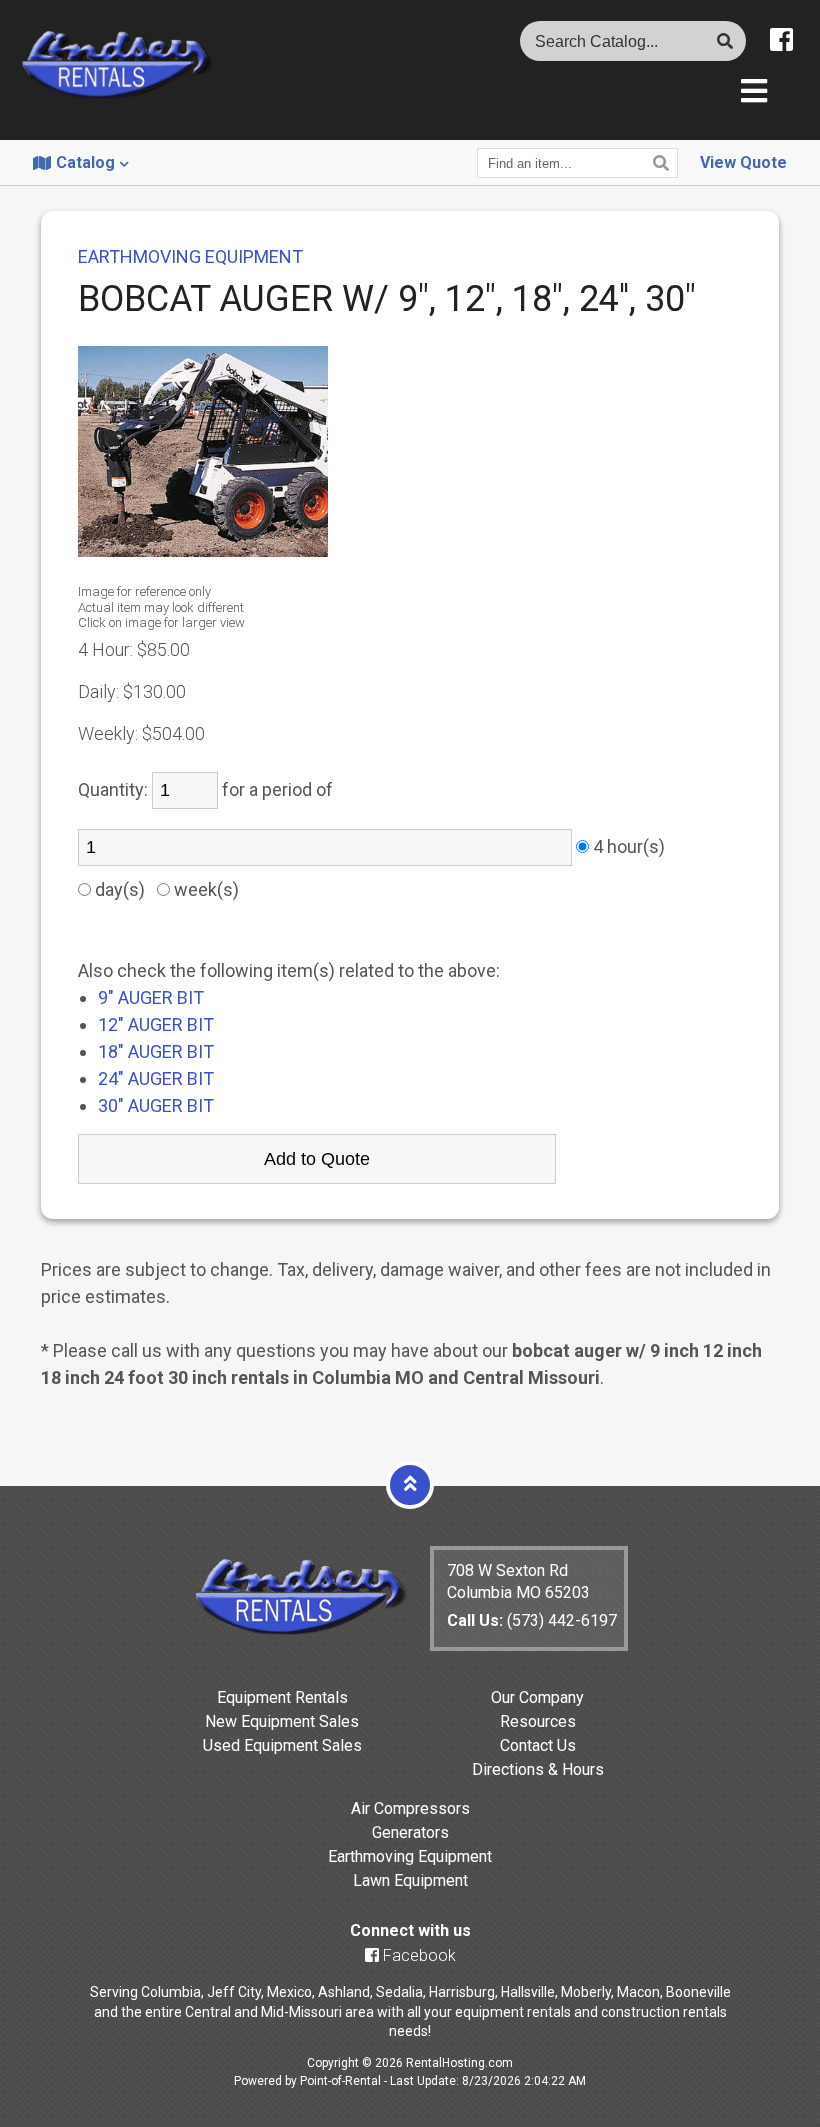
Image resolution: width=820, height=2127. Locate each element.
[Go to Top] (410, 1484)
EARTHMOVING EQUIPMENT (190, 256)
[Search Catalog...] (725, 41)
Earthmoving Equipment (410, 1856)
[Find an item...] (663, 163)
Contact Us (538, 1745)
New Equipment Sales (282, 1721)
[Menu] (754, 92)
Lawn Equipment (410, 1880)
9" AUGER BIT (151, 997)
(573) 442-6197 (532, 1620)
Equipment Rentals (282, 1697)
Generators (410, 1832)
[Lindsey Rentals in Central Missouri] (116, 66)
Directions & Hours (538, 1769)
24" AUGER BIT (156, 1078)
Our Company (537, 1697)
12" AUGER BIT (156, 1024)
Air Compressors (410, 1808)
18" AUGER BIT (156, 1051)
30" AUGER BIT (156, 1105)
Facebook (417, 1955)
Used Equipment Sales (282, 1745)
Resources (538, 1721)
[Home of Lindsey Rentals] (300, 1630)
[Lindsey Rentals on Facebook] (781, 40)
